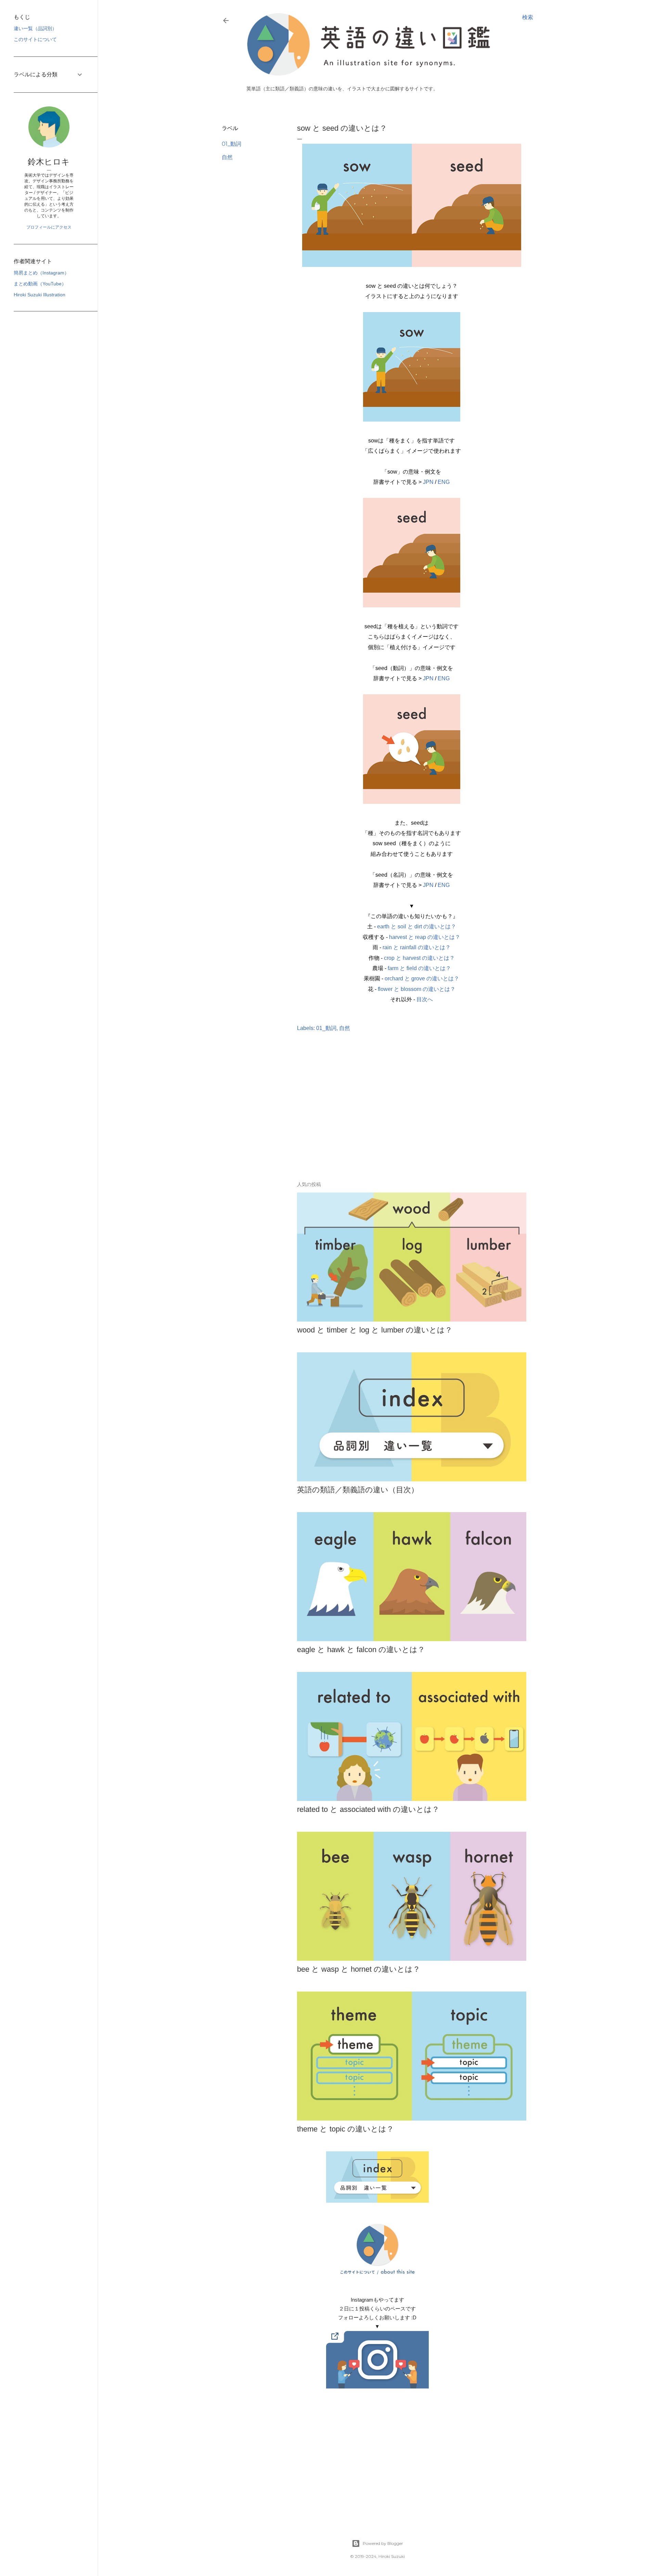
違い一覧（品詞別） (35, 28)
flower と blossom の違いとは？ (417, 989)
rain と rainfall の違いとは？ (417, 947)
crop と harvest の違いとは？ (419, 958)
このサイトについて (35, 39)
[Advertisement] (377, 1117)
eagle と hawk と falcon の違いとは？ (361, 1650)
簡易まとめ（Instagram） (41, 273)
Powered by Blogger (383, 2543)
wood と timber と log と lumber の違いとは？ (375, 1330)
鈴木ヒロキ (49, 162)
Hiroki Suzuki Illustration (40, 295)
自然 (227, 157)
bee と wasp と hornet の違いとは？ (359, 1969)
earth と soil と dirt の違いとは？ (417, 926)
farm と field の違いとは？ (419, 968)
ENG (444, 482)
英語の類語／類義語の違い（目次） (358, 1490)
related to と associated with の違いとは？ (368, 1809)
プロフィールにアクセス (49, 227)
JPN (428, 482)
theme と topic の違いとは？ (345, 2129)
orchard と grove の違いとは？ (422, 978)
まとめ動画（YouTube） (40, 284)
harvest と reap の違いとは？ (425, 937)
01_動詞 (231, 144)
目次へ (425, 999)
